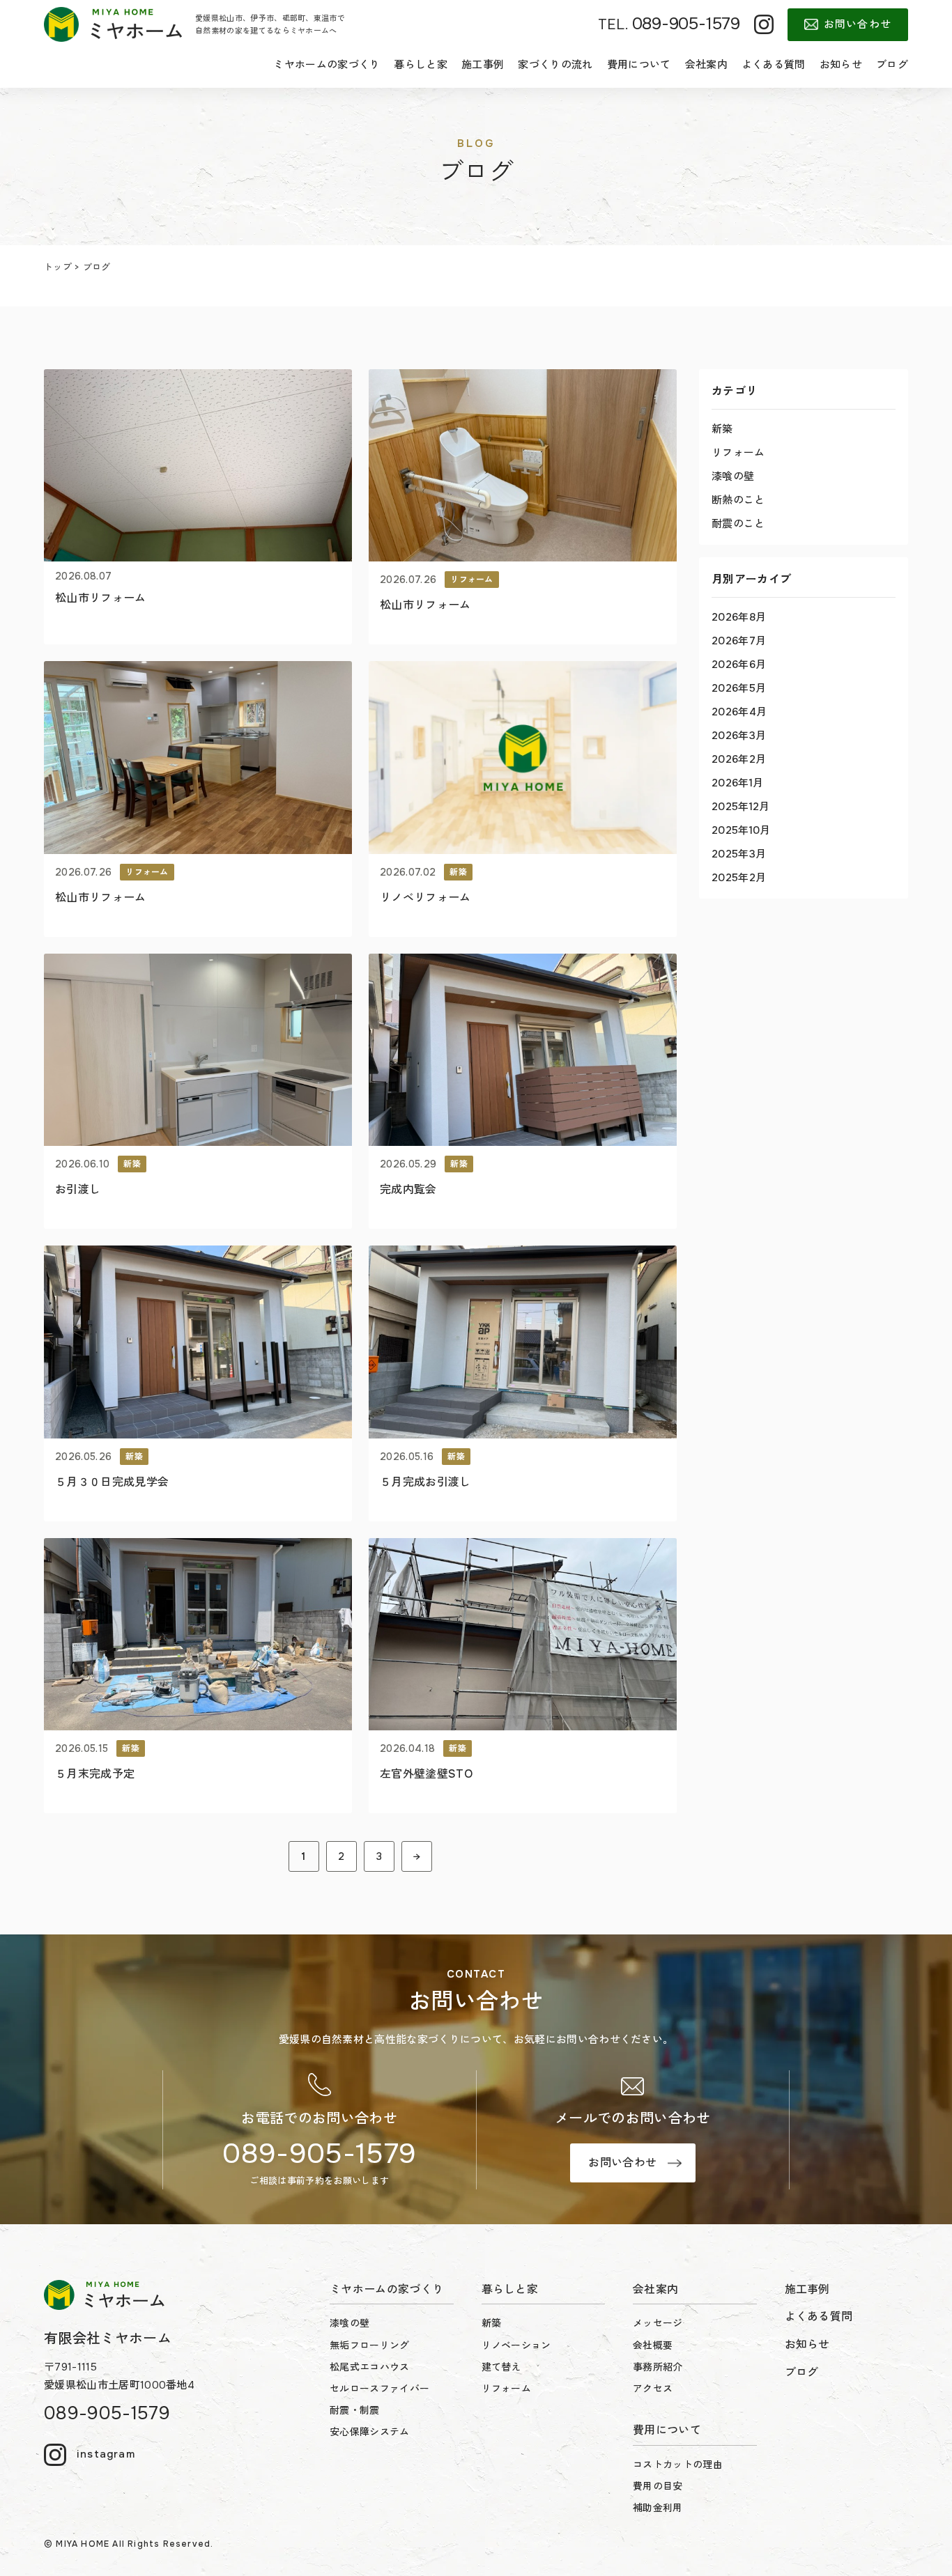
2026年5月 (739, 688)
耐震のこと (738, 524)
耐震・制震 (355, 2410)
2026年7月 (739, 641)
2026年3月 (739, 736)
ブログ (892, 65)
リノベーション (516, 2345)
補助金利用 (658, 2508)
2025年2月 (739, 878)
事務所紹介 (658, 2367)
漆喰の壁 (733, 476)
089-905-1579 (319, 2154)
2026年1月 (737, 783)
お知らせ (841, 65)
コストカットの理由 (678, 2465)
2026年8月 (739, 617)
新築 (722, 429)
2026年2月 (739, 759)
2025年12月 (741, 807)
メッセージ (658, 2323)
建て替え (501, 2367)
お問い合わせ (858, 24)
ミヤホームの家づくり (327, 65)
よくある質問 (774, 65)
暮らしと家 (421, 65)
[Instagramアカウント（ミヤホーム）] (764, 24)
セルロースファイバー (379, 2389)
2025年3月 (739, 854)
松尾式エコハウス (370, 2367)
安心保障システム (370, 2432)
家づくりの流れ (555, 65)
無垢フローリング (370, 2345)
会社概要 (653, 2345)
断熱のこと (738, 500)
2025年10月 (741, 830)
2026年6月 (739, 665)
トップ (58, 267)
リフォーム (738, 453)
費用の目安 (658, 2486)
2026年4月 (739, 712)
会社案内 (706, 65)
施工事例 (483, 65)
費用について (639, 65)
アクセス (653, 2389)
